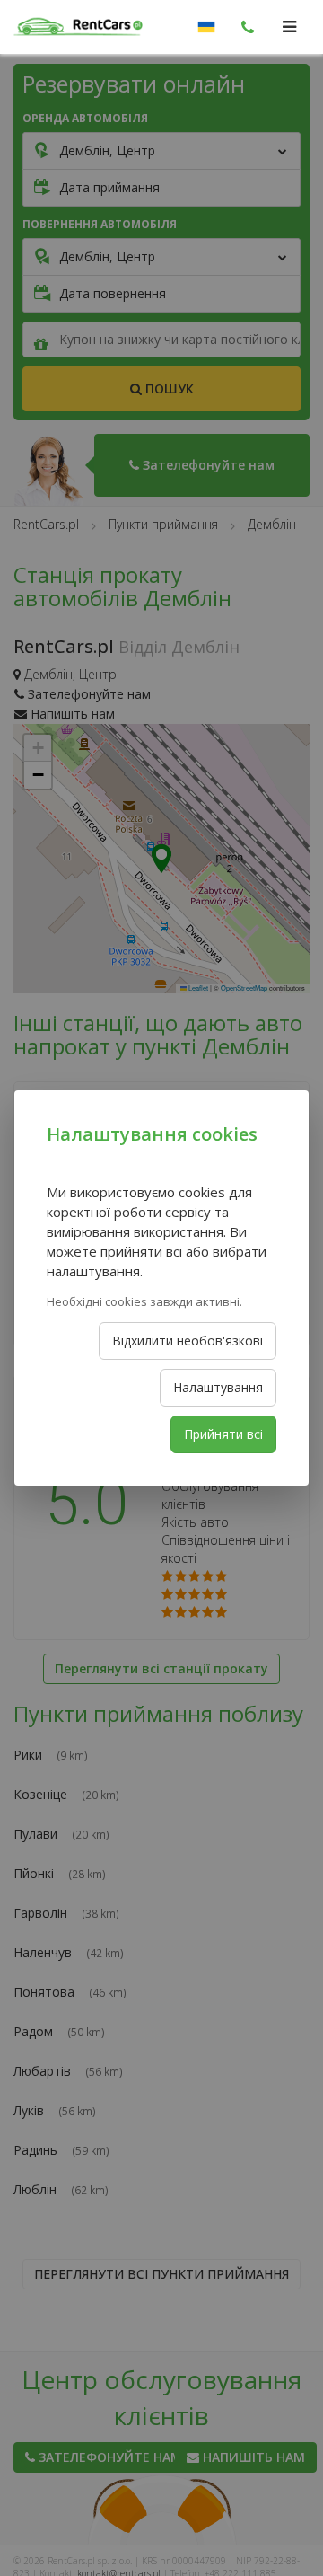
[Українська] (206, 27)
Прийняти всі (223, 1434)
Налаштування (218, 1387)
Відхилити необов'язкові (188, 1341)
